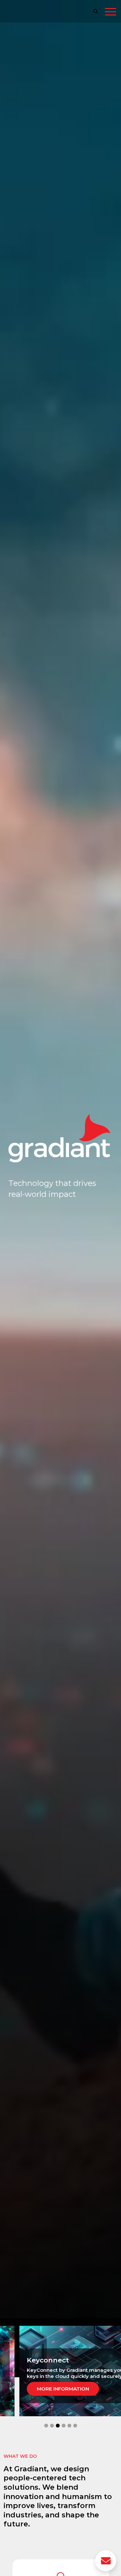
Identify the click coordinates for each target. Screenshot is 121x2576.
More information (63, 2389)
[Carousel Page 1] (46, 2426)
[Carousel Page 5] (69, 2426)
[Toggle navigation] (111, 13)
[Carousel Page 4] (64, 2426)
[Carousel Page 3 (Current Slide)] (58, 2426)
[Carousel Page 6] (75, 2426)
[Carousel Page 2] (52, 2426)
